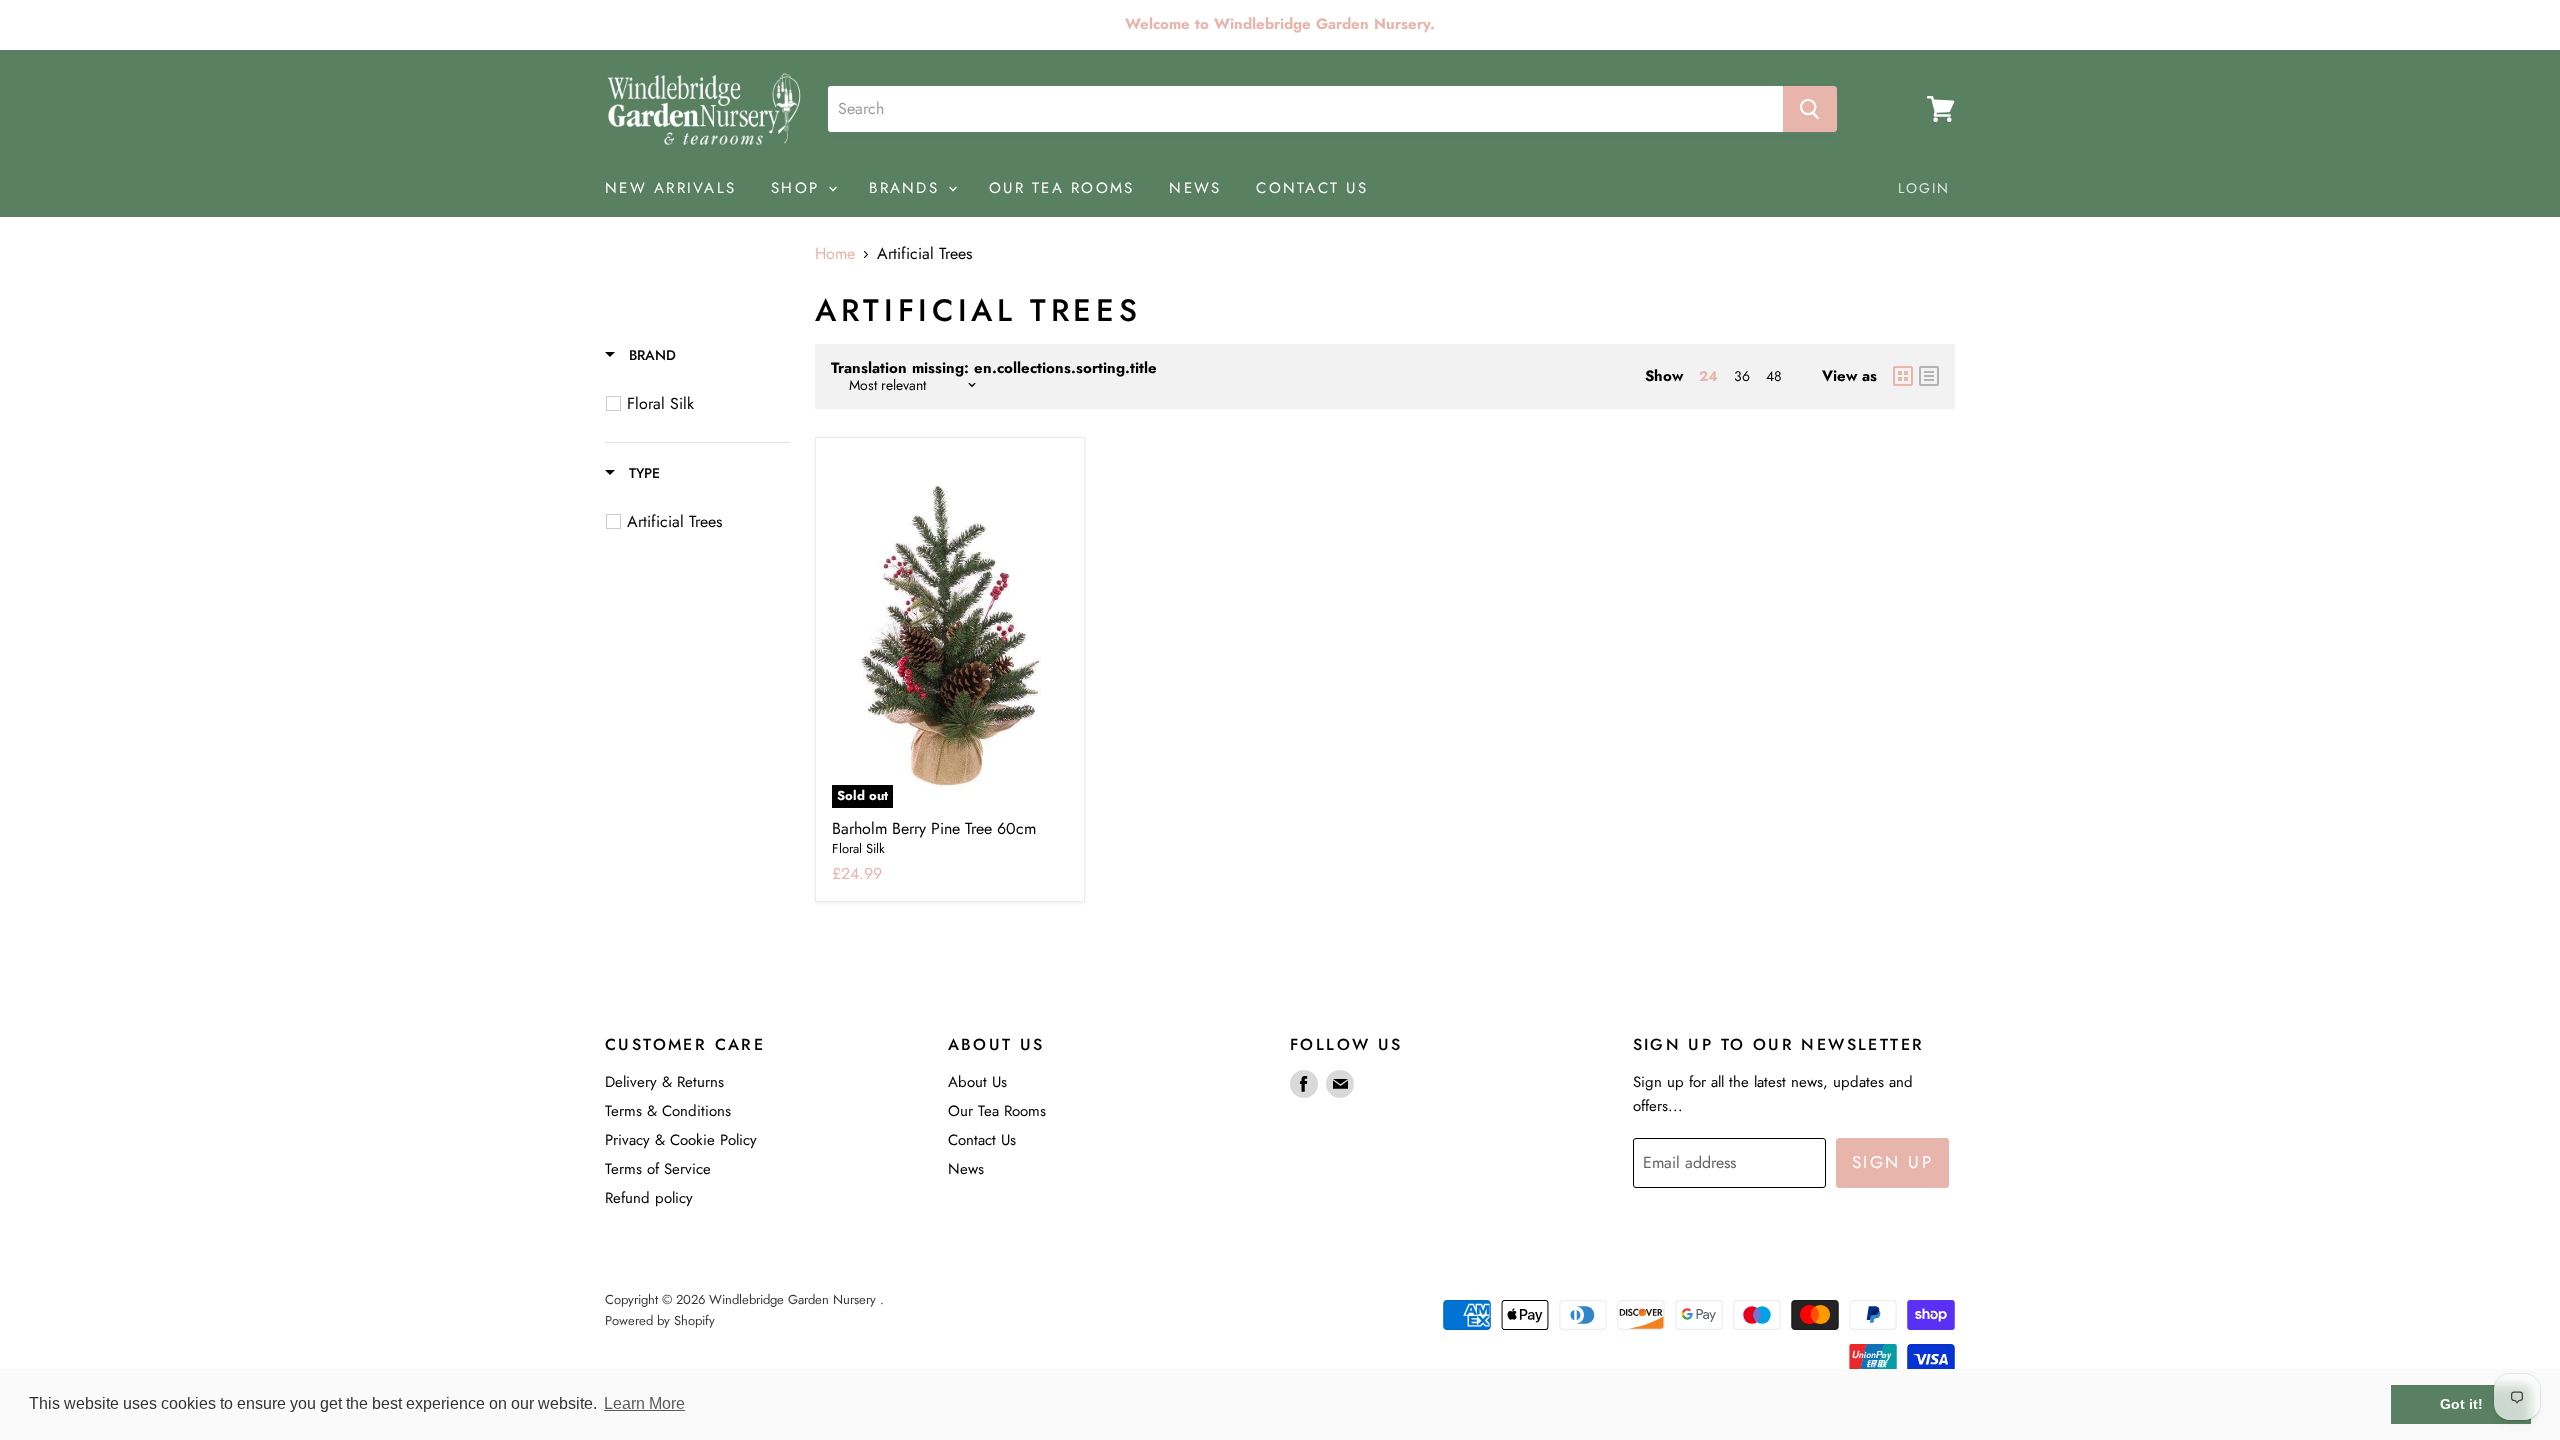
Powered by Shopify (660, 1320)
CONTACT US (1312, 188)
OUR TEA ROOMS (1061, 188)
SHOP (798, 188)
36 (1742, 376)
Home (835, 254)
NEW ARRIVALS (670, 188)
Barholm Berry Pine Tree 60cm (934, 828)
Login (1924, 188)
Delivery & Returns (664, 1082)
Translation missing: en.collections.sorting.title (994, 368)
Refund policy (649, 1198)
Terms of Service (658, 1169)
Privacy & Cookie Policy (681, 1140)
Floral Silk (858, 848)
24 (1708, 376)
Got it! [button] (2461, 1404)
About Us (977, 1082)
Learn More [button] (644, 1403)
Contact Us (982, 1140)
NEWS (1195, 188)
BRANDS (907, 188)
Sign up (1893, 1162)
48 (1774, 376)
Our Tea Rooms (997, 1111)
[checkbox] (701, 404)
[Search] (1810, 109)
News (966, 1169)
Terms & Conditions (668, 1111)
